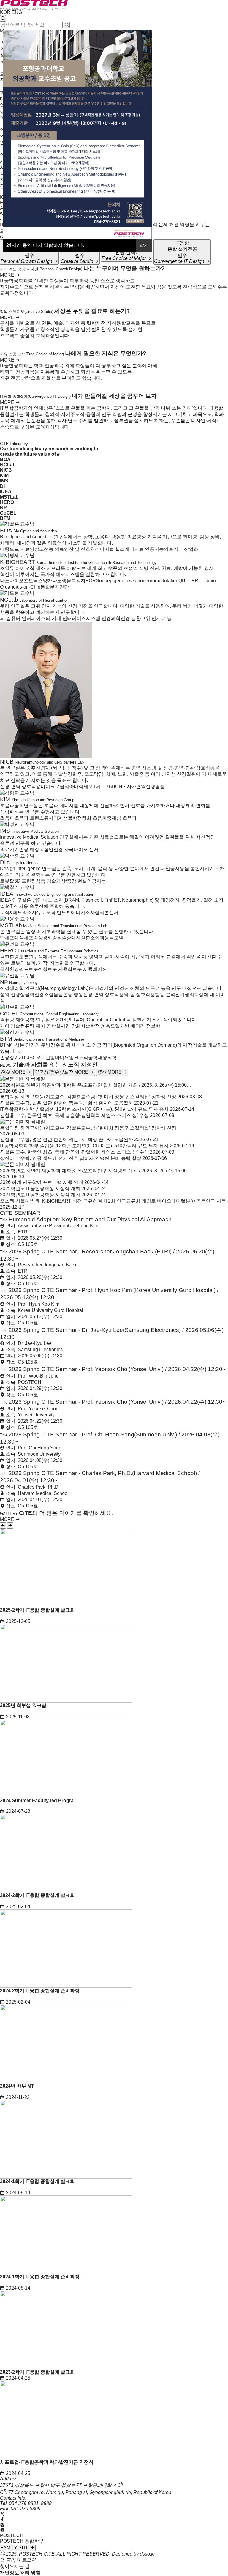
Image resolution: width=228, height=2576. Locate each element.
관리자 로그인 (20, 2560)
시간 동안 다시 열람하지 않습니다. (45, 245)
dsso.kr (147, 2554)
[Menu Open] (1, 193)
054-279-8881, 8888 (30, 2503)
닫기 (144, 245)
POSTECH (12, 2535)
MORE (8, 275)
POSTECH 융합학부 (22, 2541)
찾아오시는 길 (15, 2566)
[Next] (10, 1526)
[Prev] (3, 1526)
